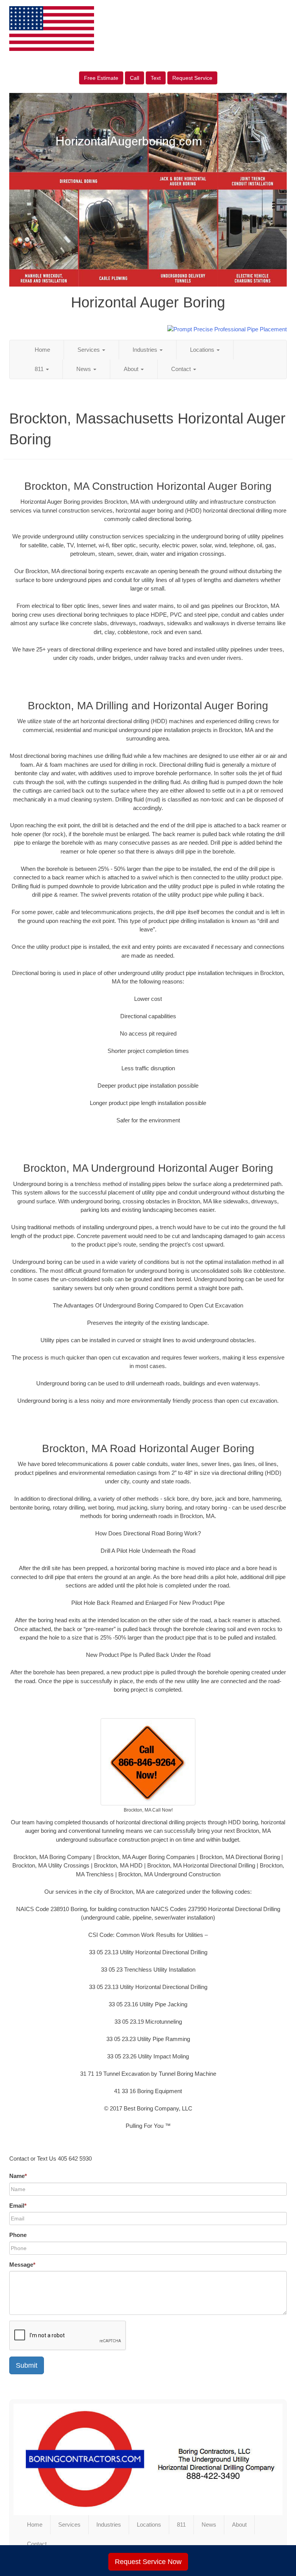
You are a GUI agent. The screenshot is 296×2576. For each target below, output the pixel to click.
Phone (18, 2235)
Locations (203, 350)
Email (18, 2206)
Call (135, 78)
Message (22, 2265)
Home (42, 350)
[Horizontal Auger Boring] (148, 2459)
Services (89, 350)
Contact (182, 369)
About (132, 369)
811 (40, 369)
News (84, 369)
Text (156, 78)
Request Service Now (148, 2562)
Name (18, 2176)
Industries (146, 350)
